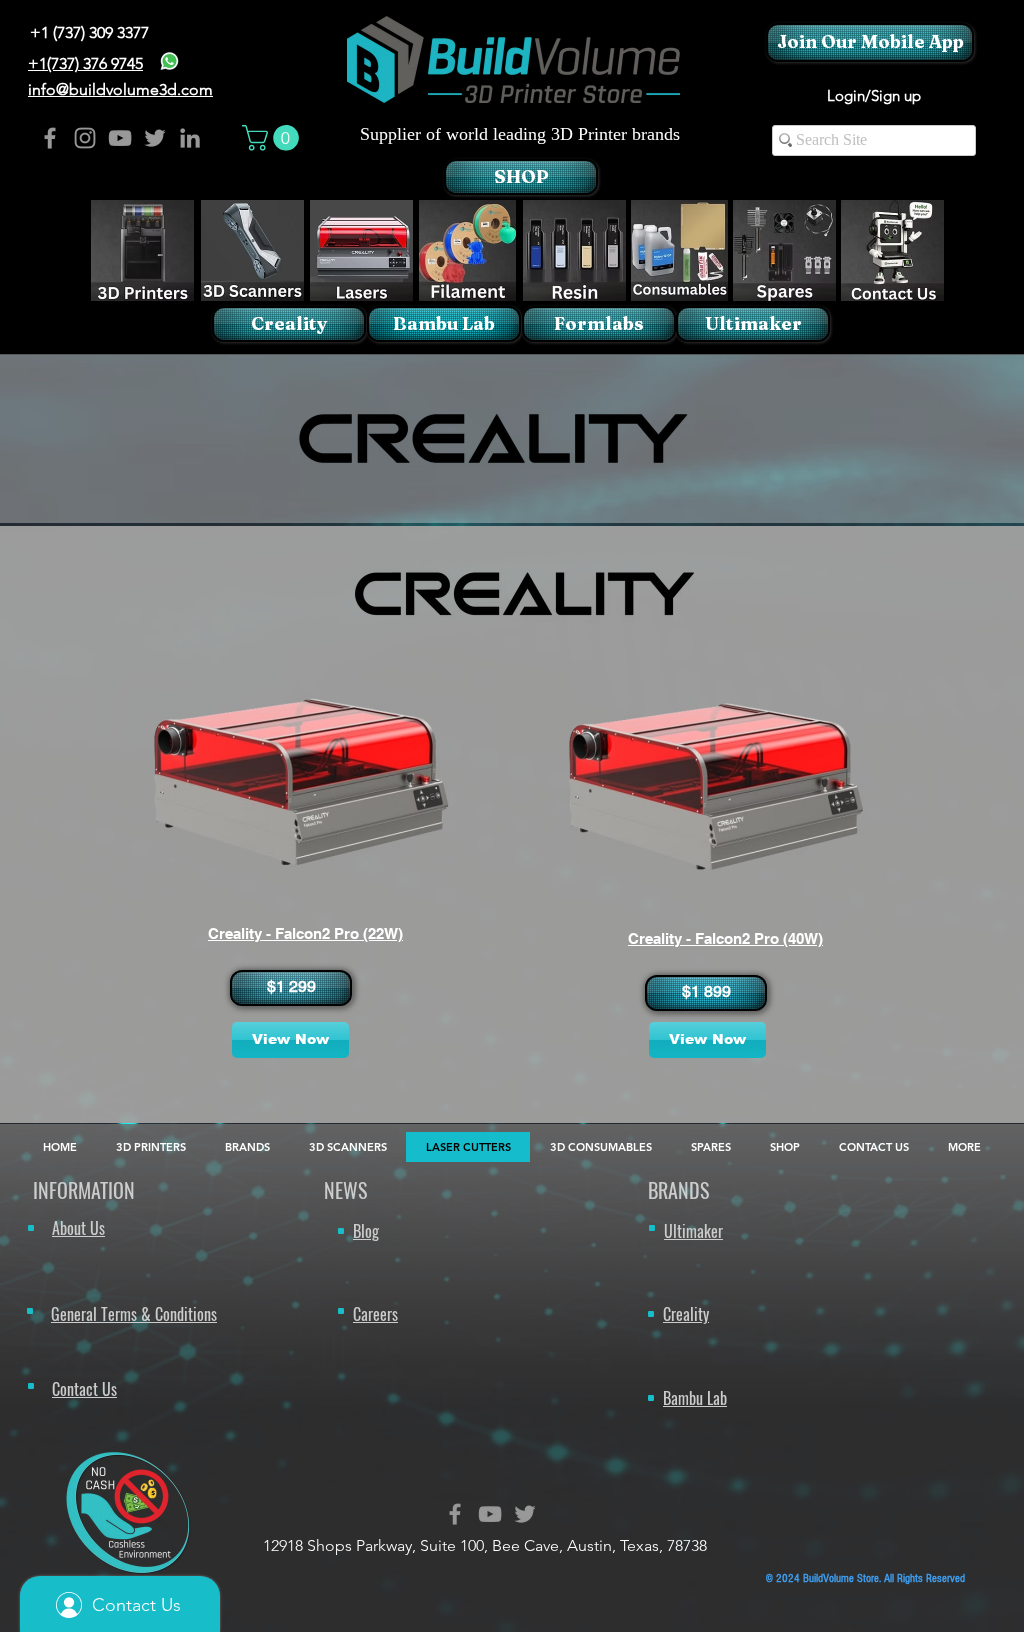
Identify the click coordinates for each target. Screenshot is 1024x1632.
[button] (273, 138)
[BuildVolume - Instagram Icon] (85, 138)
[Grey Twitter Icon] (525, 1514)
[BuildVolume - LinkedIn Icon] (190, 138)
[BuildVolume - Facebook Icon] (50, 138)
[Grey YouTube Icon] (490, 1514)
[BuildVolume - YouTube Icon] (120, 138)
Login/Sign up (874, 95)
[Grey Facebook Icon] (455, 1514)
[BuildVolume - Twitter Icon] (155, 138)
